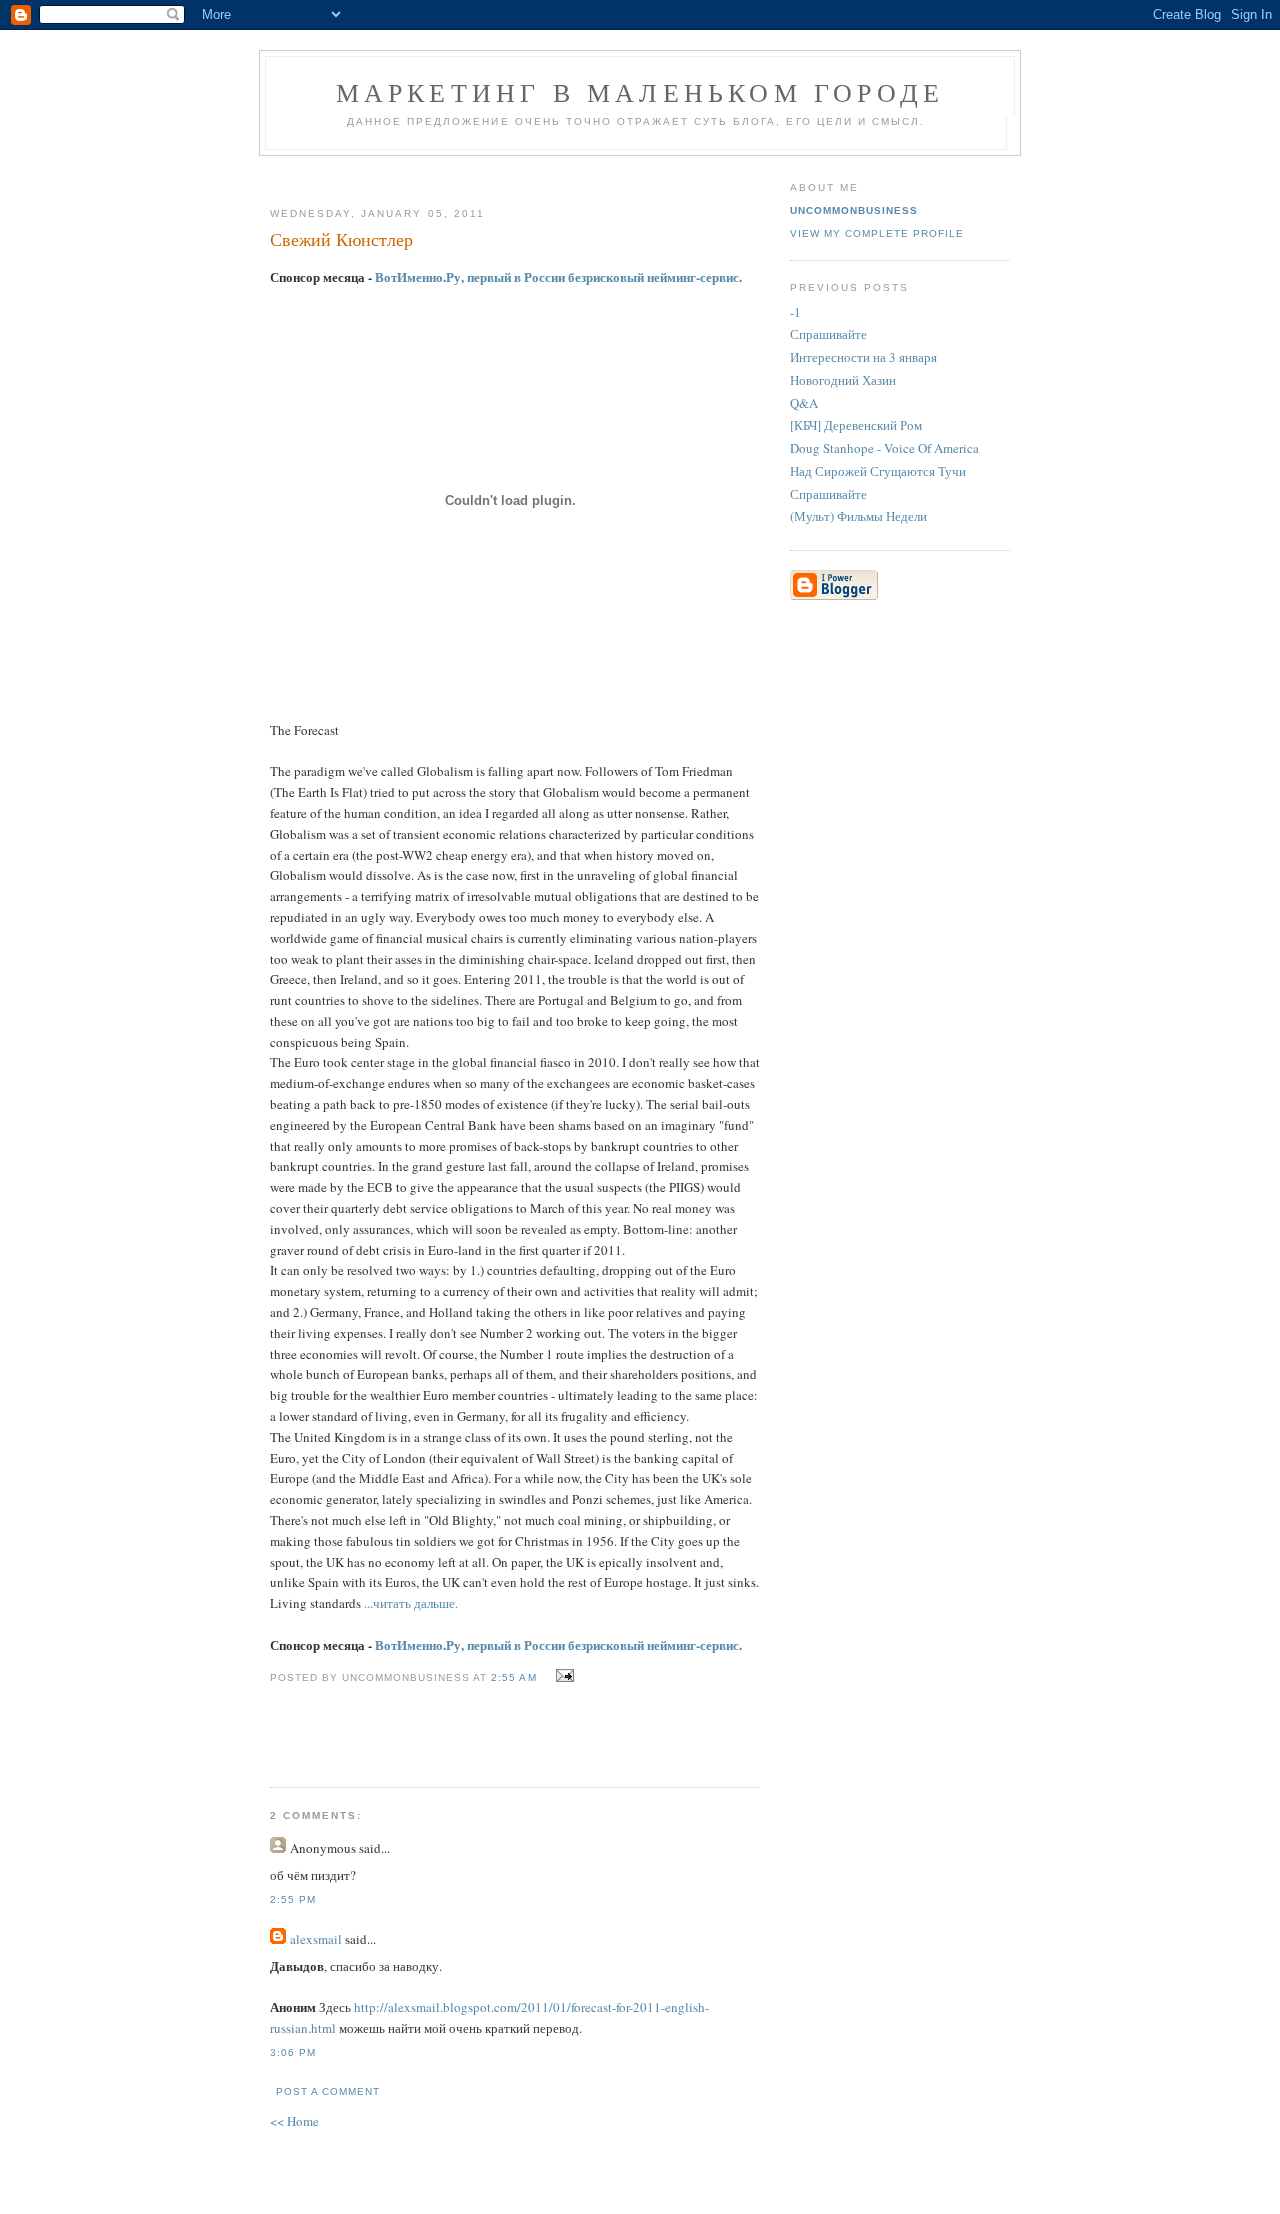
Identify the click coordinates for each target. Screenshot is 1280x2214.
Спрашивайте (828, 334)
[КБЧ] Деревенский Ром (856, 425)
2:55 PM (293, 1899)
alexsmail (316, 1939)
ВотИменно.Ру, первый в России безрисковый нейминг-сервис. (558, 276)
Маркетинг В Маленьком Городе (640, 92)
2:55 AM (513, 1677)
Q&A (804, 403)
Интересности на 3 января (863, 357)
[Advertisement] (507, 173)
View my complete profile (877, 233)
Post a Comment (328, 2091)
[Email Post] (562, 1676)
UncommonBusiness (854, 210)
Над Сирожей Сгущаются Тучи (878, 471)
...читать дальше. (411, 1603)
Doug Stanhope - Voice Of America (884, 448)
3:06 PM (293, 2052)
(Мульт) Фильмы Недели (858, 516)
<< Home (294, 2121)
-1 (795, 312)
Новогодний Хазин (843, 380)
